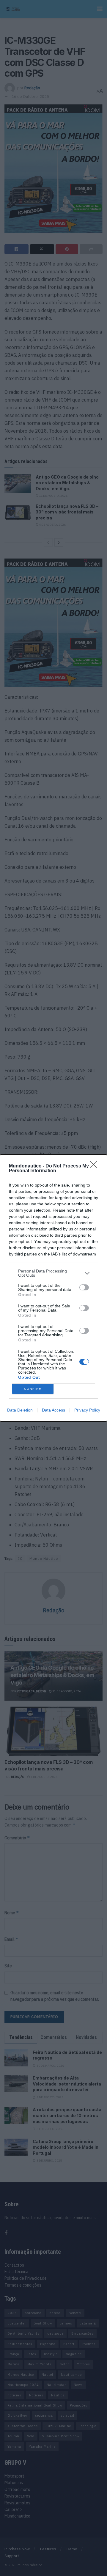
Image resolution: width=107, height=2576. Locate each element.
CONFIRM (33, 1389)
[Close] (95, 1166)
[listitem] (53, 1273)
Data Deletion (20, 1410)
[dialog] (53, 1288)
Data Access (53, 1410)
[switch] (84, 1287)
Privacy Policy (87, 1410)
